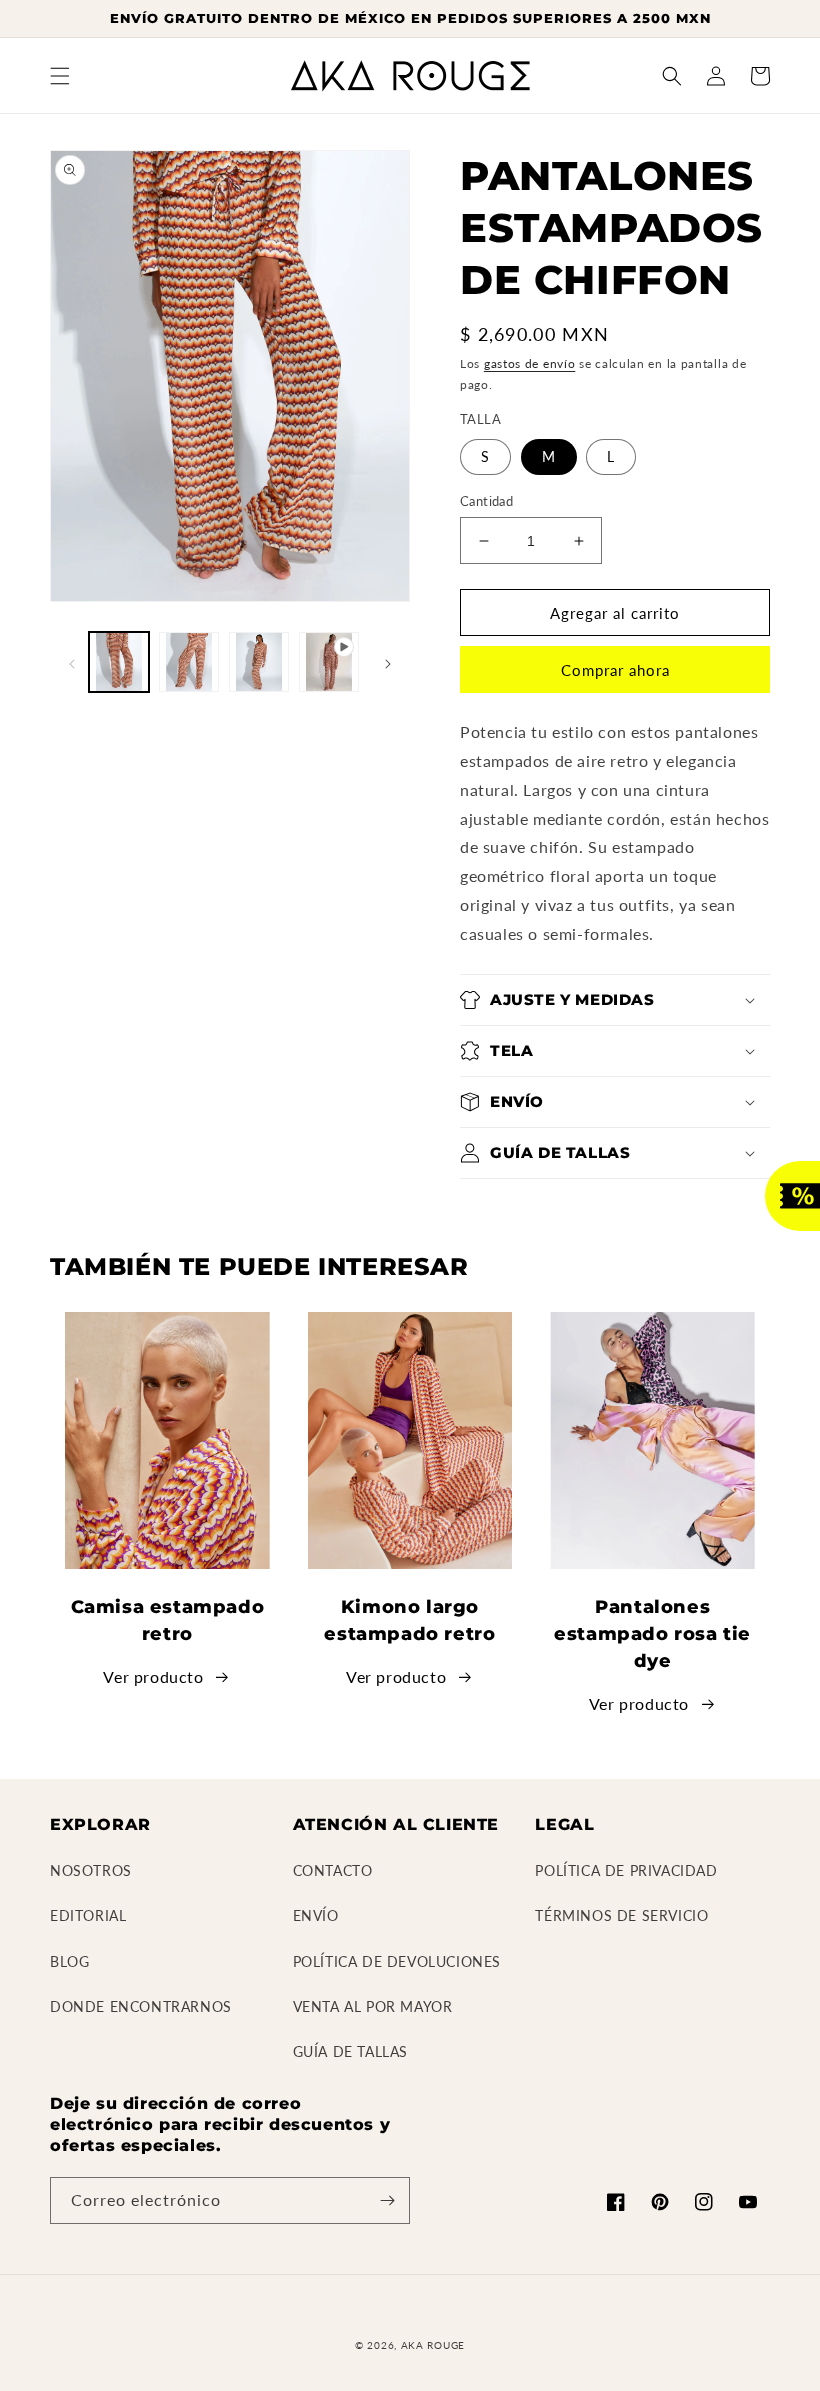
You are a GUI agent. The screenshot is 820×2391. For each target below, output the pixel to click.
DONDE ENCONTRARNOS (141, 2006)
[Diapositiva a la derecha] (388, 662)
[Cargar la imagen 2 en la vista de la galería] (189, 662)
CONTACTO (333, 1870)
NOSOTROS (91, 1870)
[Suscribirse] (387, 2200)
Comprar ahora (615, 670)
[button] (60, 76)
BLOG (69, 1961)
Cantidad (486, 501)
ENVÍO (316, 1915)
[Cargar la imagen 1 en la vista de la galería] (119, 662)
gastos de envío (530, 363)
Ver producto (153, 1676)
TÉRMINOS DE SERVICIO (621, 1915)
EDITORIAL (88, 1915)
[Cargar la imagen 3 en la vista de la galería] (259, 662)
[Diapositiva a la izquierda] (72, 662)
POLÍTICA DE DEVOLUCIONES (397, 1961)
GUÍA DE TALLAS (350, 2051)
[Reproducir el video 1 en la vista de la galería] (329, 662)
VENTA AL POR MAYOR (373, 2006)
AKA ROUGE (433, 2345)
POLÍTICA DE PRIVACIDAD (626, 1870)
